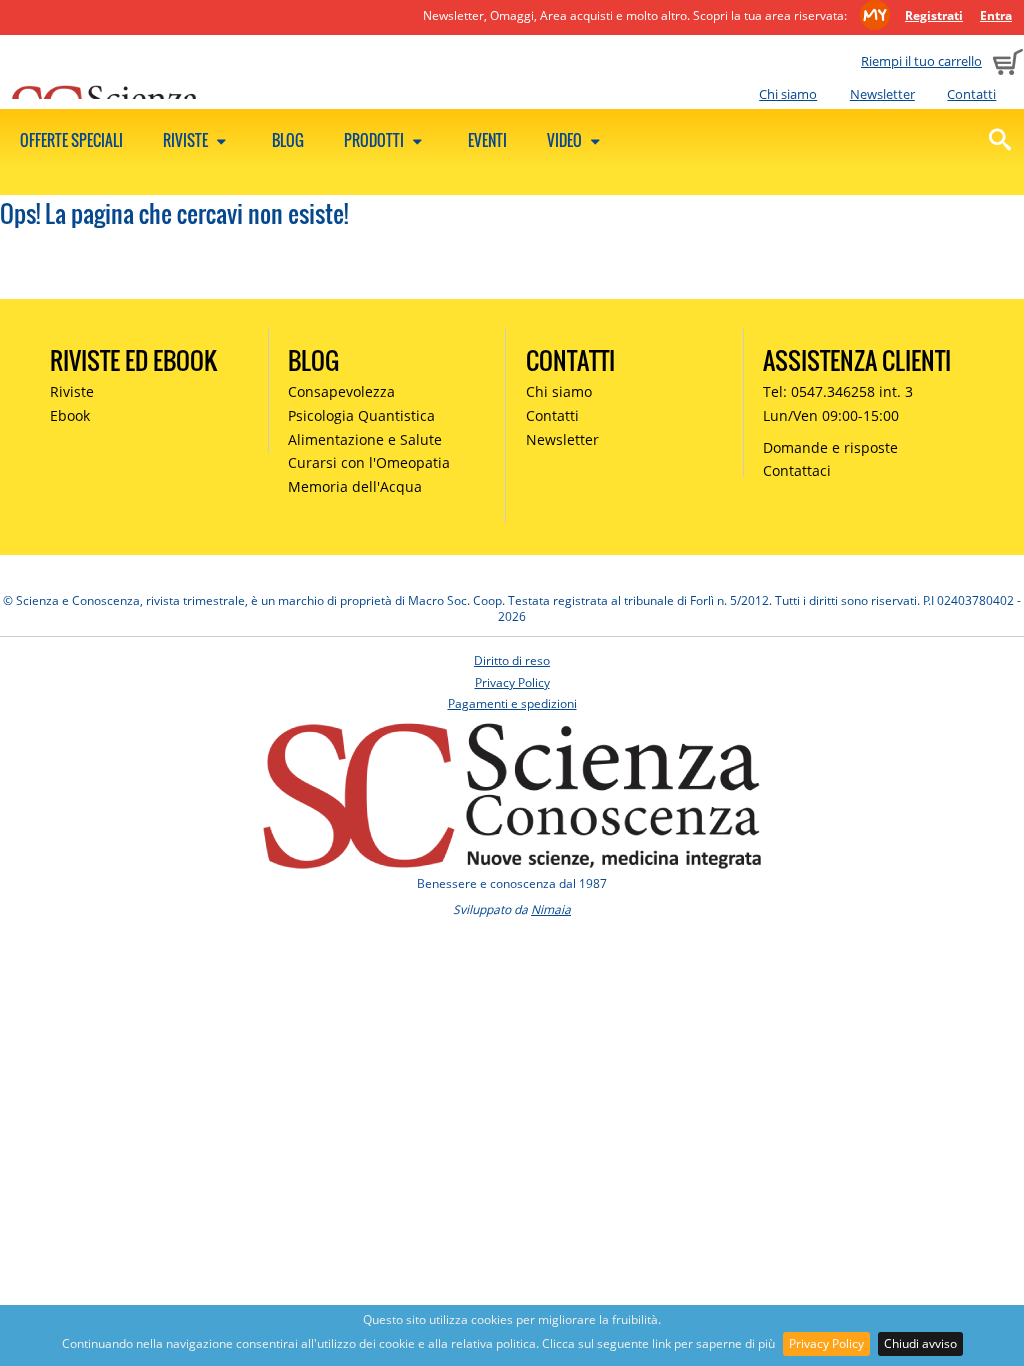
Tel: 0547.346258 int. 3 (838, 391)
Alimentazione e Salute (365, 439)
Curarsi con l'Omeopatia (369, 462)
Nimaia (551, 909)
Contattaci (797, 470)
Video (566, 140)
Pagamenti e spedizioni (512, 703)
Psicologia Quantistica (361, 415)
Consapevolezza (341, 391)
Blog (288, 140)
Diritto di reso (512, 660)
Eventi (487, 140)
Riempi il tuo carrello (921, 61)
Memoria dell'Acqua (355, 486)
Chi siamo (788, 94)
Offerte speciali (71, 140)
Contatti (971, 94)
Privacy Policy (826, 1343)
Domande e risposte (830, 447)
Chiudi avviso (920, 1343)
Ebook (70, 415)
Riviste (187, 140)
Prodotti (375, 140)
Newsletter (882, 94)
